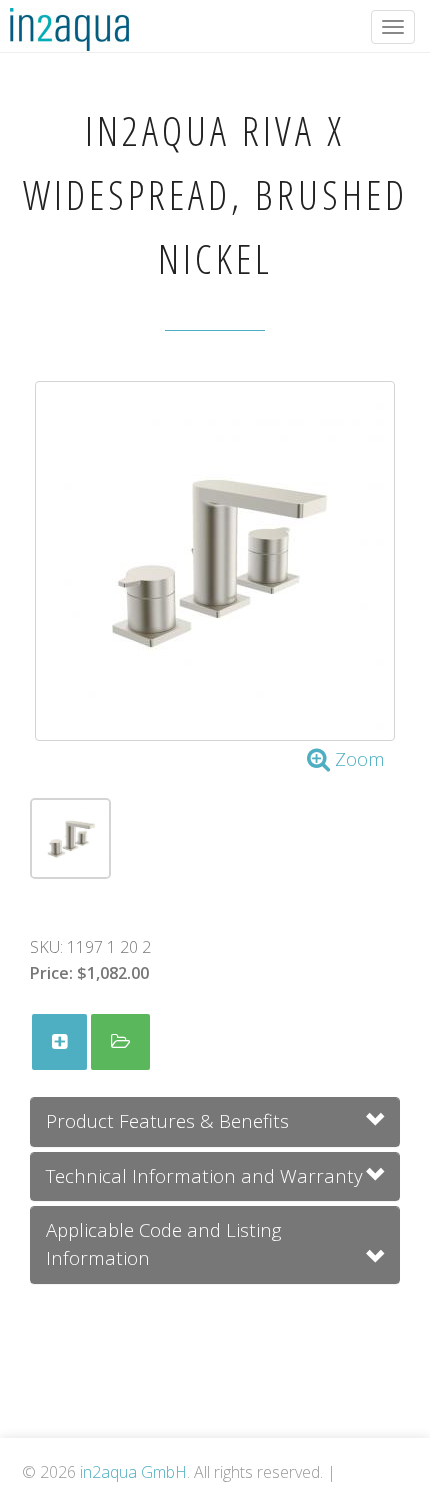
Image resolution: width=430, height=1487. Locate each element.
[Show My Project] (120, 1042)
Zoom (357, 758)
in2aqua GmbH (133, 1472)
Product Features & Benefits (167, 1120)
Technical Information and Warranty (204, 1175)
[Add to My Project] (59, 1042)
